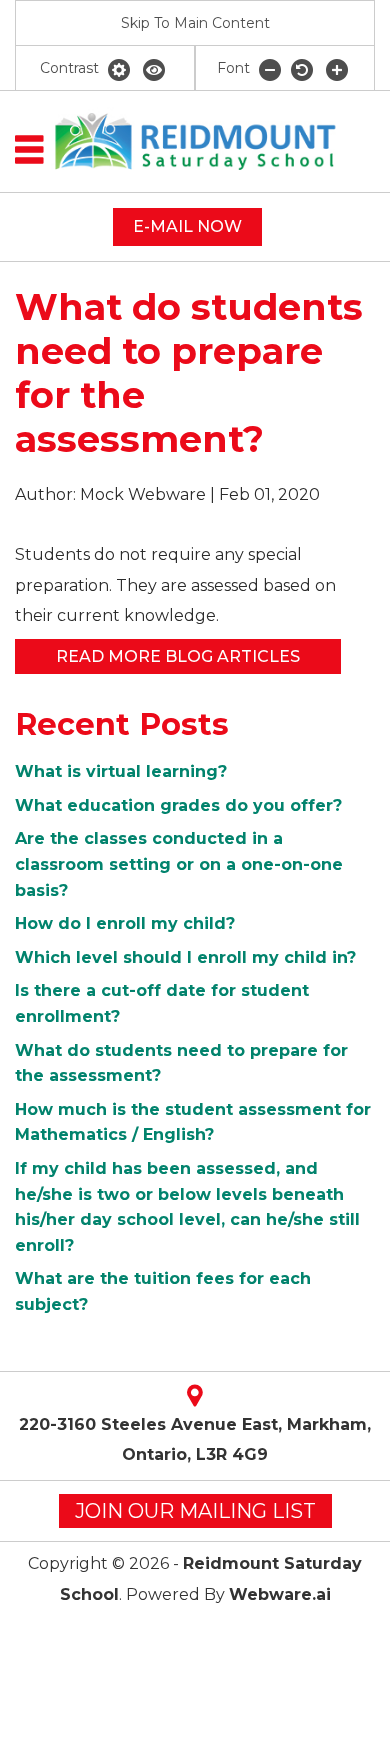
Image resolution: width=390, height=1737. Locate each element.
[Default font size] (303, 69)
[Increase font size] (337, 69)
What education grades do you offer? (178, 805)
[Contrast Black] (154, 69)
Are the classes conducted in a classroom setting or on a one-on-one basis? (179, 864)
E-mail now (187, 226)
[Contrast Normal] (120, 69)
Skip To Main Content (195, 23)
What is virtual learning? (121, 771)
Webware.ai (280, 1594)
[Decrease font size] (270, 69)
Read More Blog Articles (178, 656)
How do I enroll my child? (125, 923)
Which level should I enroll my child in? (185, 957)
